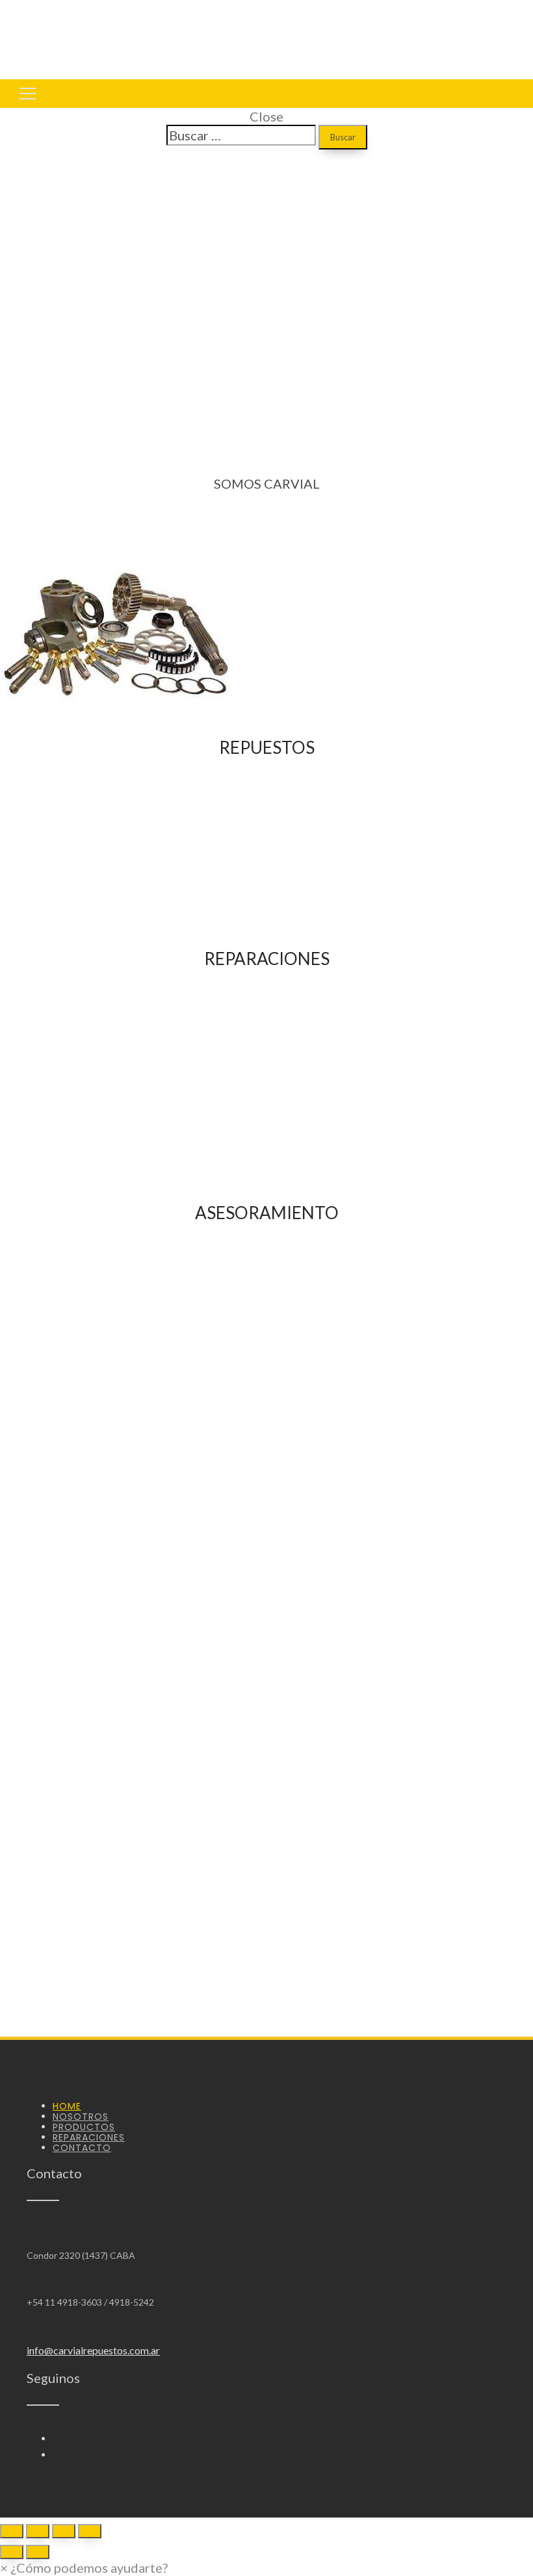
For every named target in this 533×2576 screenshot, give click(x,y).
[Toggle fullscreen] (64, 2531)
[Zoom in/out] (90, 2531)
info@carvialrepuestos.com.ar (93, 2350)
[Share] (38, 2531)
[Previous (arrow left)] (12, 2552)
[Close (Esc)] (12, 2531)
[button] (84, 2568)
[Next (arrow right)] (38, 2552)
